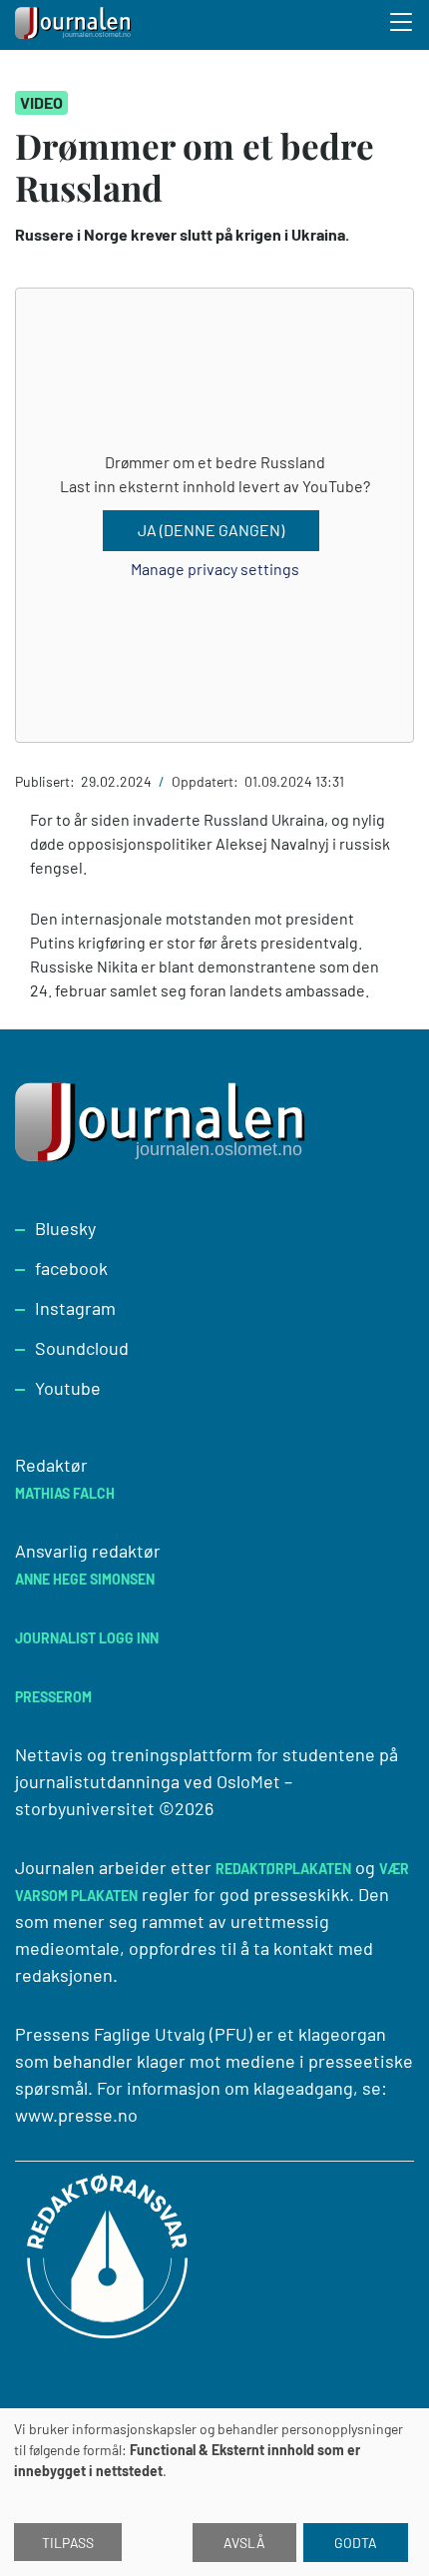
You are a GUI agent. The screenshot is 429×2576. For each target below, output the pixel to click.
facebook (71, 1268)
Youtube (68, 1388)
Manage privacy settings (215, 569)
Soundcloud (82, 1348)
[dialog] (214, 2492)
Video (41, 102)
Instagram (75, 1308)
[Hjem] (75, 25)
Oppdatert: (207, 781)
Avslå (244, 2543)
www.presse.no (76, 2115)
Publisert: (46, 781)
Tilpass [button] (68, 2543)
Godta (356, 2543)
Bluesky (65, 1228)
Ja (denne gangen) (211, 530)
